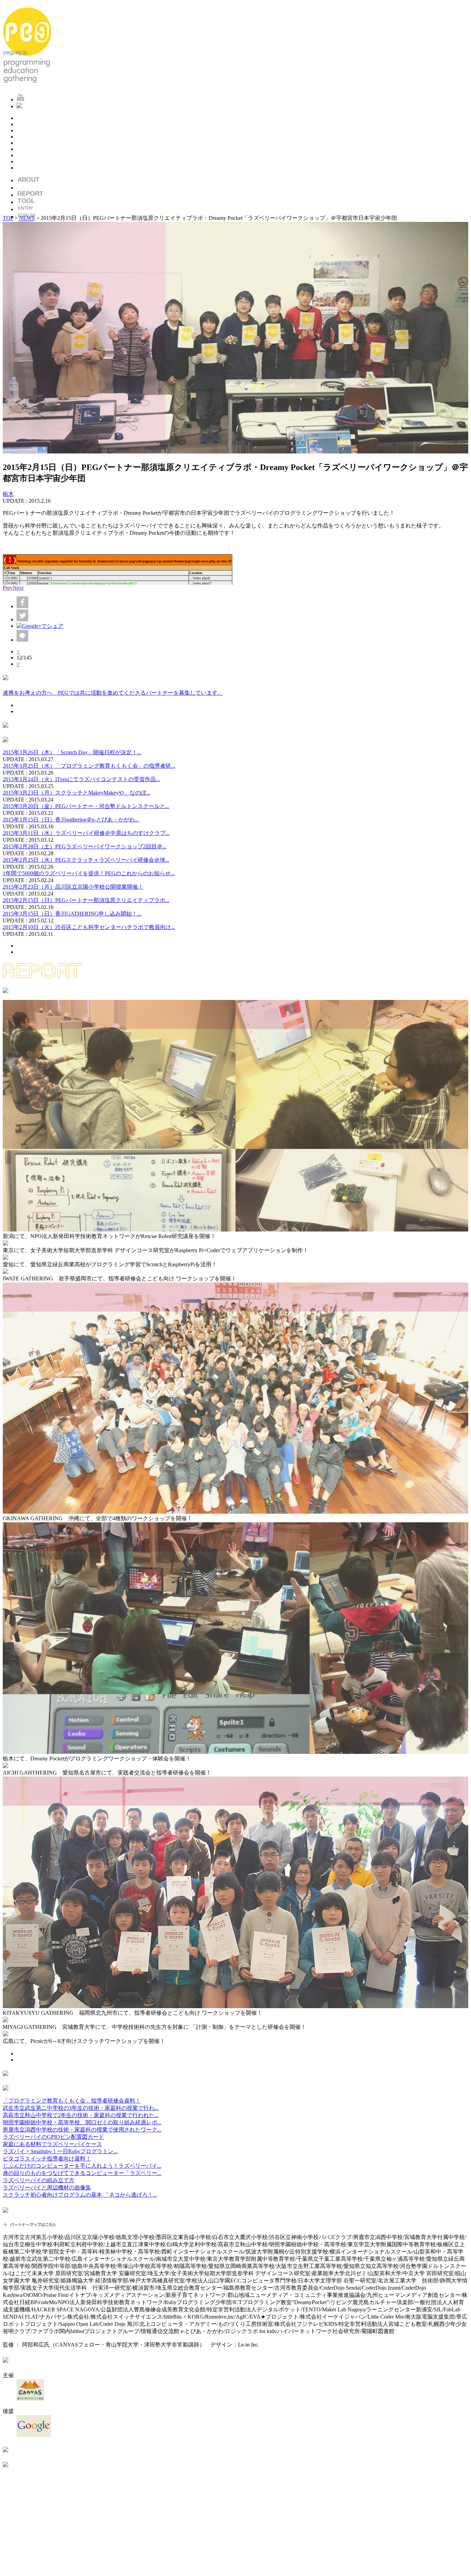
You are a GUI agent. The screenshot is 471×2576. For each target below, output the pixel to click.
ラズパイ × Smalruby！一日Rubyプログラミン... (60, 2151)
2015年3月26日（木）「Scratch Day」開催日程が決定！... (72, 752)
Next (18, 588)
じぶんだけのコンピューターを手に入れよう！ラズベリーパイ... (82, 2166)
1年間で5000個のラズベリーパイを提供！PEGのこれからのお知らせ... (89, 873)
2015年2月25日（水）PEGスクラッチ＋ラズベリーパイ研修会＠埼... (86, 860)
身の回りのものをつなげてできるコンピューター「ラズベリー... (82, 2173)
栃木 (8, 494)
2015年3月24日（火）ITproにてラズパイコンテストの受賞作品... (81, 779)
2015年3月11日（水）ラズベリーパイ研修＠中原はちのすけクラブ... (86, 833)
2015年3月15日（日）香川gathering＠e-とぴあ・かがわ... (71, 820)
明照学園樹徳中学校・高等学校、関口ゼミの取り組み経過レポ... (82, 2122)
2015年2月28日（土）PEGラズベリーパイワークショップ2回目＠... (85, 846)
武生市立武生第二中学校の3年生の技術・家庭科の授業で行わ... (81, 2108)
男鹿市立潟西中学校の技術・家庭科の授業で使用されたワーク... (82, 2130)
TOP (8, 218)
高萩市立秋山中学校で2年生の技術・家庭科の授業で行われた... (81, 2115)
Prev (8, 588)
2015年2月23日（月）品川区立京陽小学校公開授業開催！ (73, 887)
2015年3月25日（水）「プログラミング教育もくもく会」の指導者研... (89, 766)
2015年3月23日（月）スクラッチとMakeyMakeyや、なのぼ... (77, 793)
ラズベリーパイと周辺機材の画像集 (47, 2187)
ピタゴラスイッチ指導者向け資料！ (47, 2159)
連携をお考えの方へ (113, 693)
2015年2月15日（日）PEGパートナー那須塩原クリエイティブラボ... (86, 900)
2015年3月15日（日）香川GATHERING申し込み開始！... (72, 914)
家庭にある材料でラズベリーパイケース (52, 2144)
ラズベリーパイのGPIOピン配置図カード (53, 2137)
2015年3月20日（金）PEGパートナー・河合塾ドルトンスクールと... (86, 806)
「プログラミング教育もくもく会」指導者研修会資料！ (72, 2101)
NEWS (27, 218)
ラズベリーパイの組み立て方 (39, 2180)
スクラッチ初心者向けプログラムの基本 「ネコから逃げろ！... (80, 2195)
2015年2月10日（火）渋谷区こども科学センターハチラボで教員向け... (89, 927)
